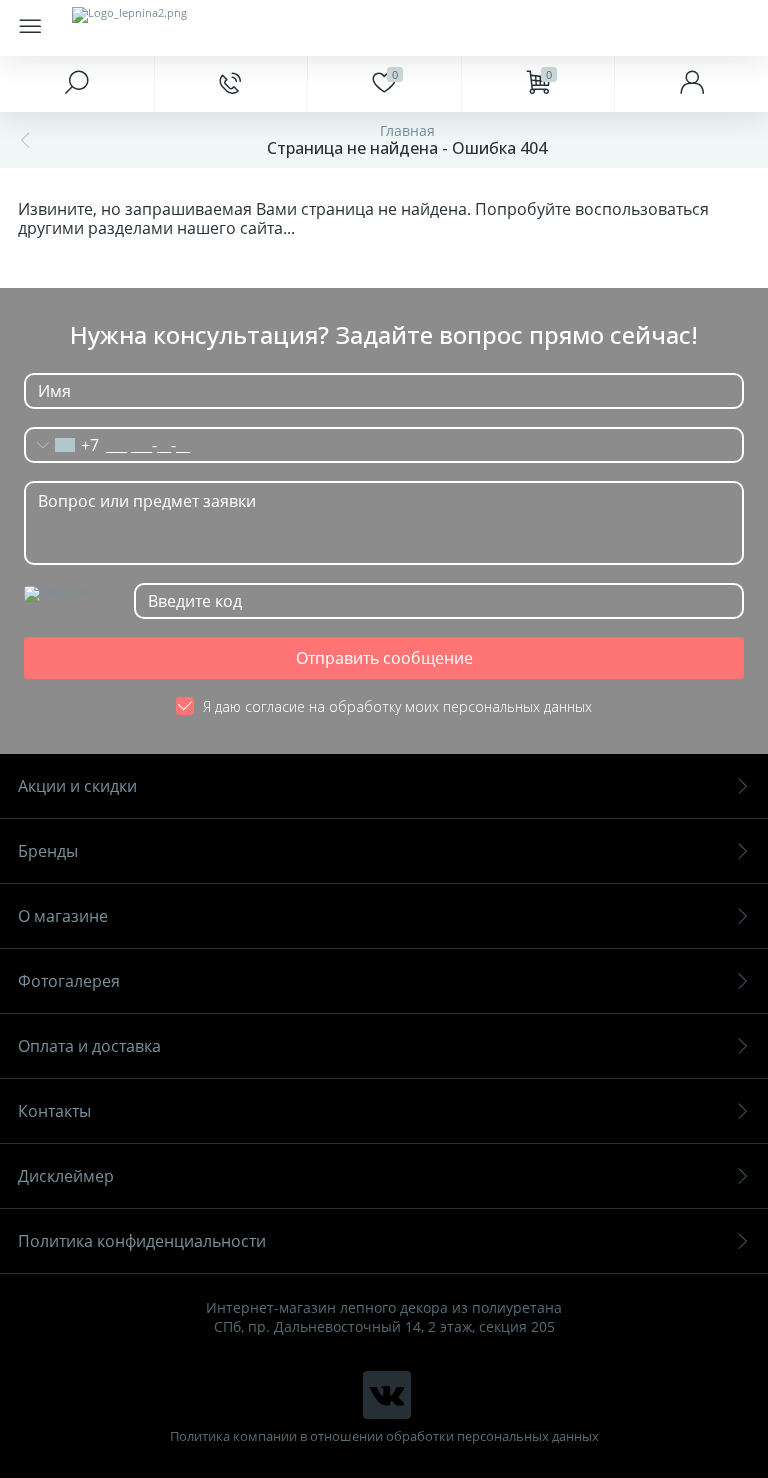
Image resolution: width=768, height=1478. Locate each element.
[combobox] (62, 445)
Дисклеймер (66, 1176)
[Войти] (691, 84)
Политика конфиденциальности (142, 1241)
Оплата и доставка (89, 1046)
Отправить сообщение (384, 658)
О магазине (63, 916)
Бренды (48, 851)
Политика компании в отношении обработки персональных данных (384, 1436)
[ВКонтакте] (387, 1395)
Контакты (54, 1111)
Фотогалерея (69, 981)
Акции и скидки (77, 786)
